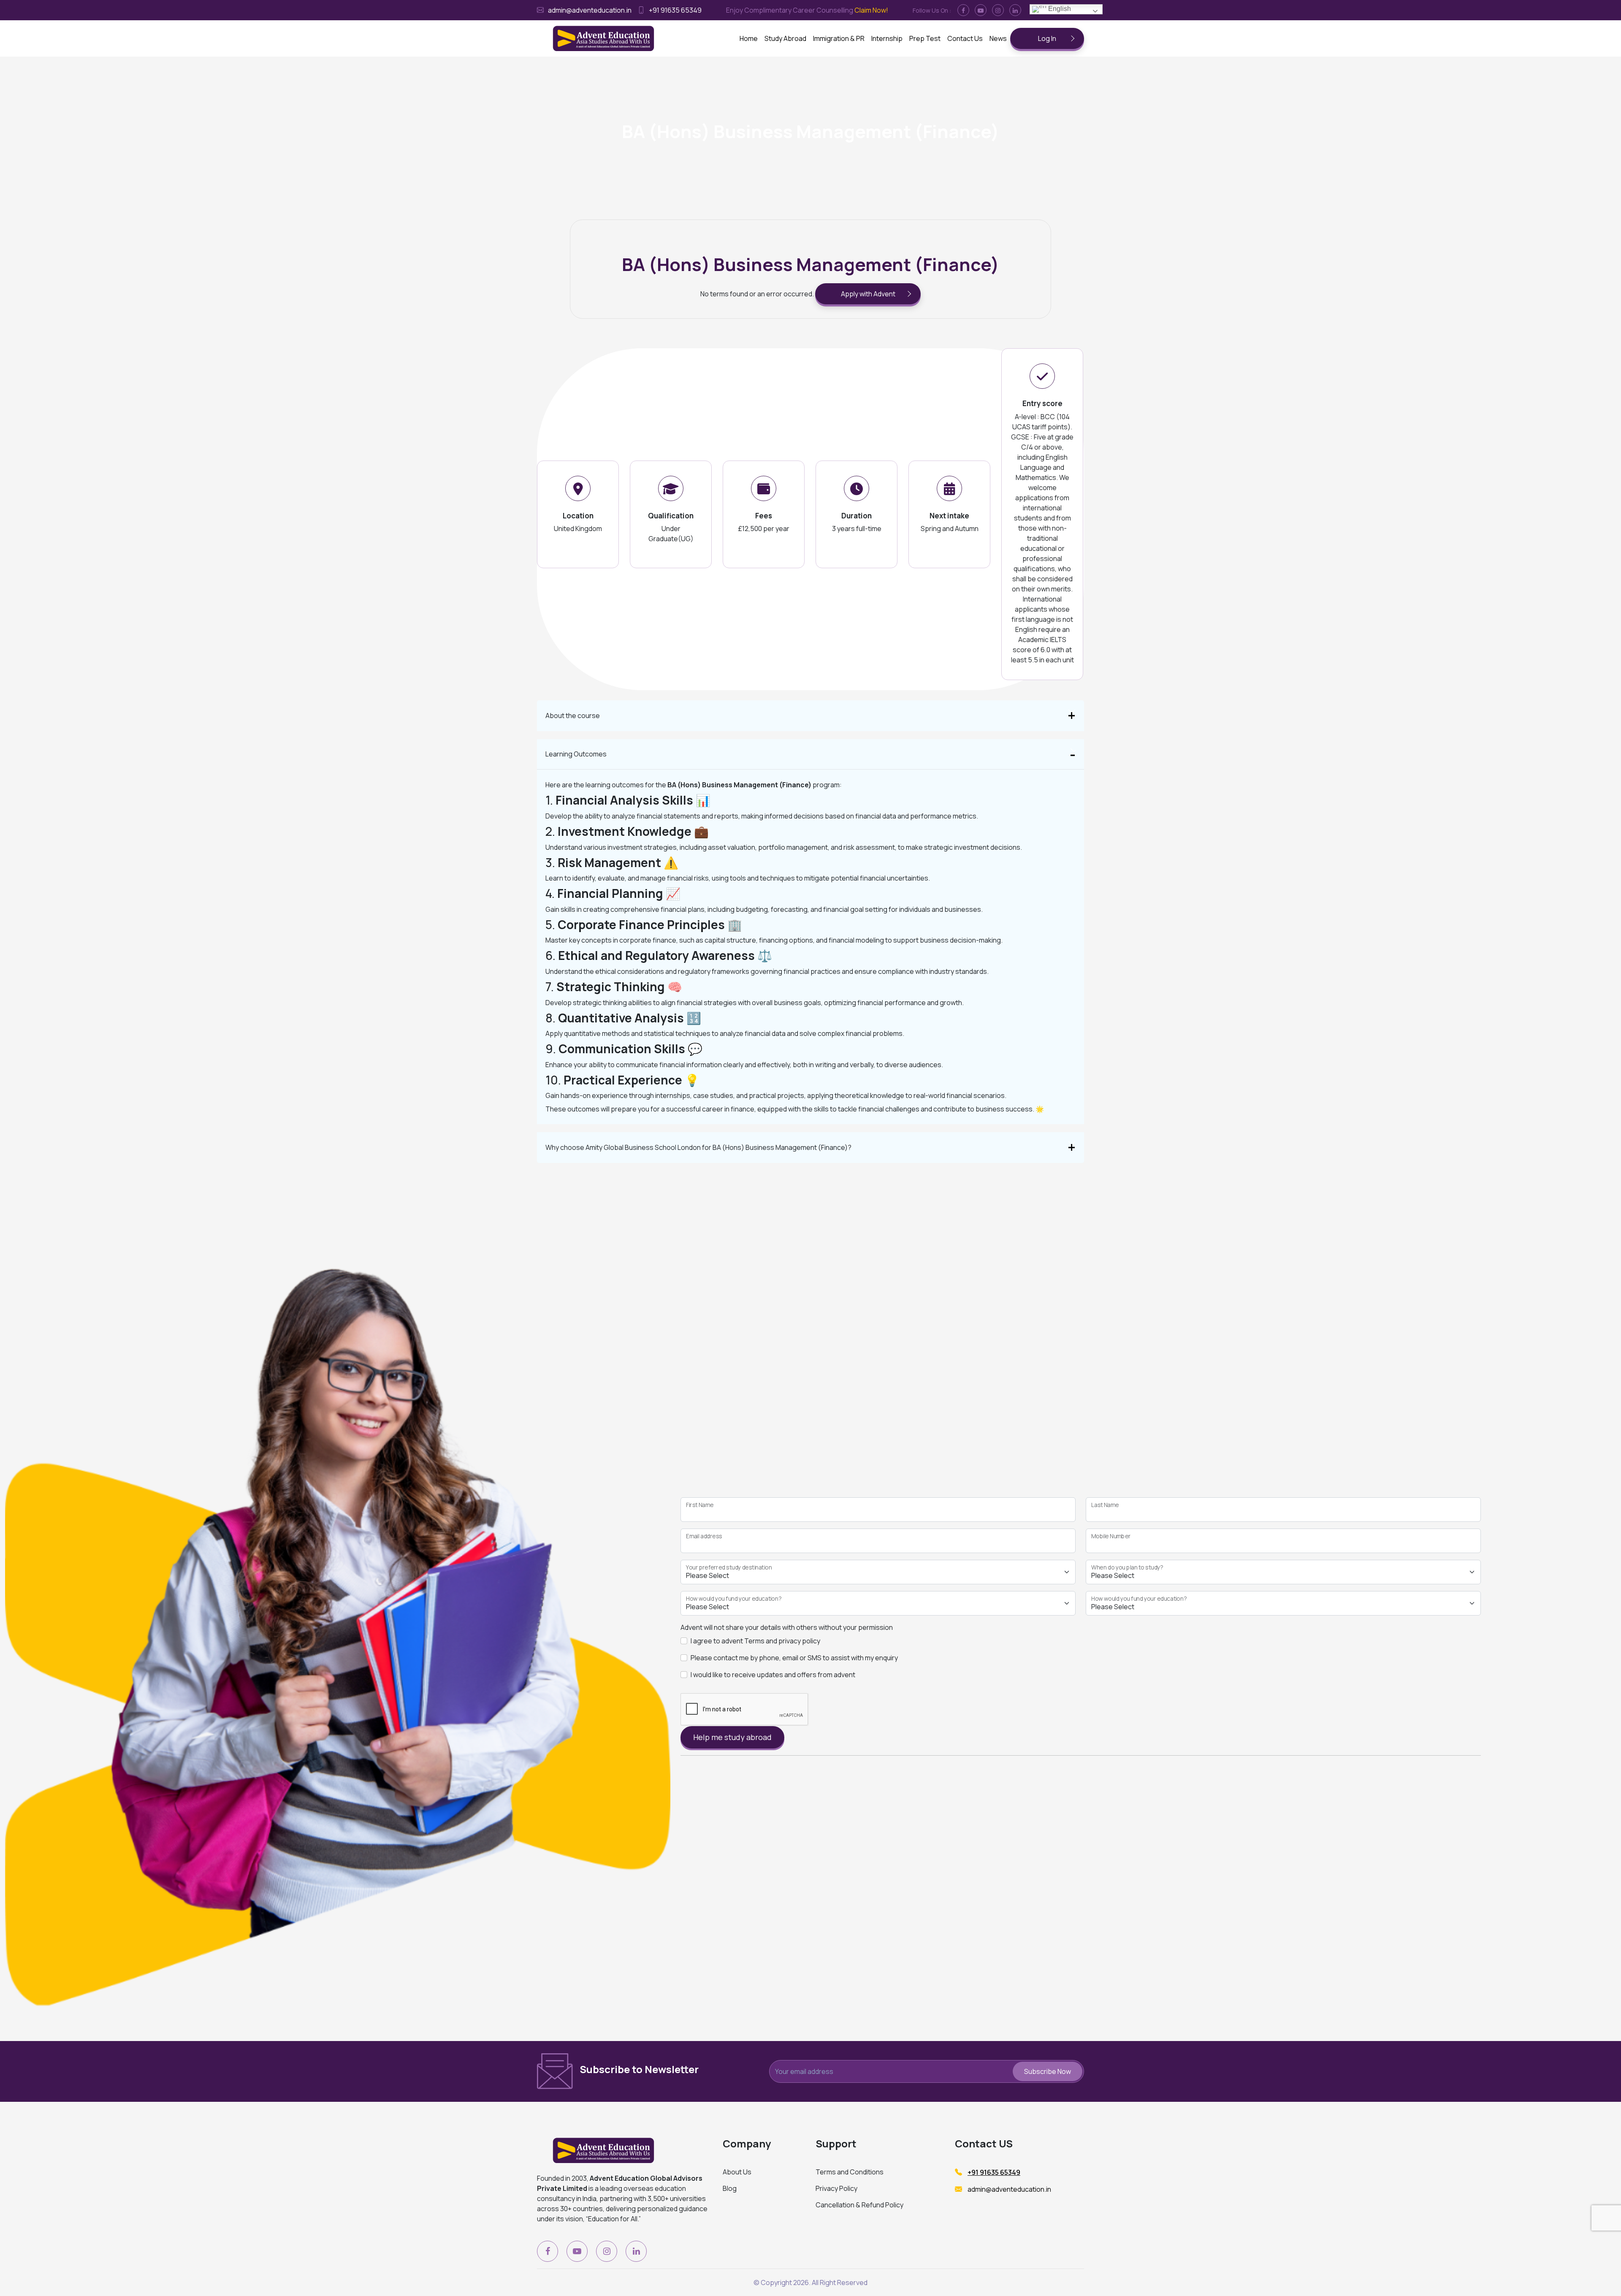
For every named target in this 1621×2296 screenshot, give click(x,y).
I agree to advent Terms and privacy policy (755, 1641)
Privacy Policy (836, 2188)
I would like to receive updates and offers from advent (773, 1675)
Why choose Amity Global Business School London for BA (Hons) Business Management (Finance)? (698, 1147)
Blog (730, 2188)
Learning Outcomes (576, 754)
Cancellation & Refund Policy (859, 2205)
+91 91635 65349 (675, 10)
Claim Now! (871, 10)
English (1059, 9)
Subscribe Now (1048, 2071)
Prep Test (925, 38)
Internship (887, 38)
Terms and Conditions (850, 2172)
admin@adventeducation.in (590, 10)
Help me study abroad (732, 1737)
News (998, 38)
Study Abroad (785, 38)
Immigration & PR (839, 38)
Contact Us (965, 38)
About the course (573, 716)
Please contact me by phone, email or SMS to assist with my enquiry (794, 1658)
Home (749, 38)
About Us (737, 2172)
